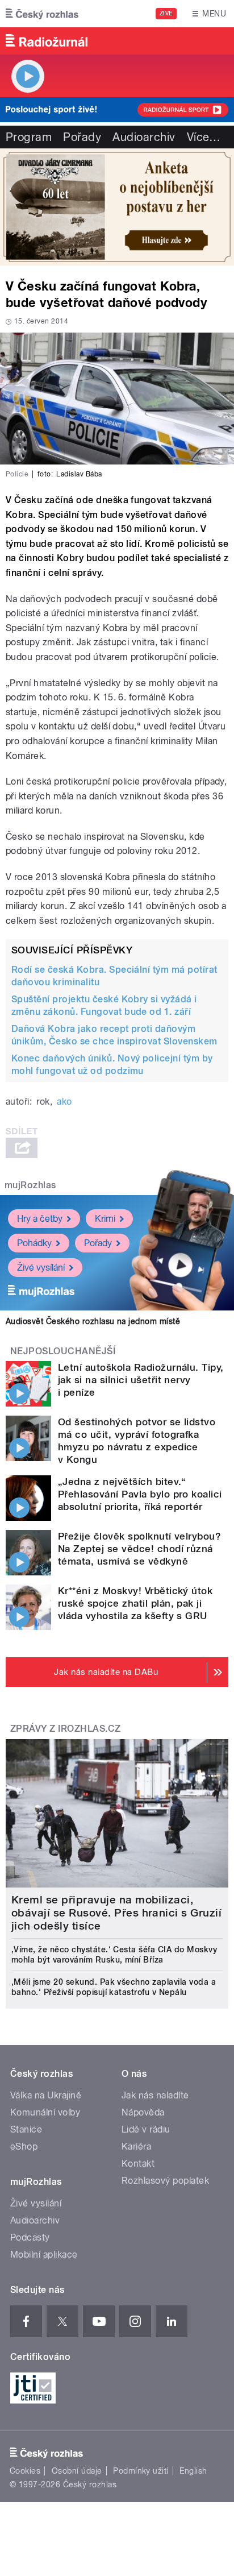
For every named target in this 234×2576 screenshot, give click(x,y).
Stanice (26, 2129)
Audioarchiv (144, 137)
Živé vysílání (41, 1268)
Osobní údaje (77, 2471)
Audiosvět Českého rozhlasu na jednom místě (93, 1321)
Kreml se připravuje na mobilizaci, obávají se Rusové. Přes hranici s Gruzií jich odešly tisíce (116, 1913)
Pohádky (34, 1243)
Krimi (105, 1219)
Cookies (25, 2471)
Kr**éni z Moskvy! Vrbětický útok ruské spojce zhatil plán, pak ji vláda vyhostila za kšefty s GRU (135, 1603)
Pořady (82, 137)
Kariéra (136, 2146)
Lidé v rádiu (146, 2129)
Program (29, 137)
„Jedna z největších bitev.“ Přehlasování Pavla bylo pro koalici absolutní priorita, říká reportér (140, 1494)
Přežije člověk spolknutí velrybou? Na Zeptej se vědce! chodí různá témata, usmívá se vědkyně (139, 1549)
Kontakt (138, 2164)
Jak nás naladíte (155, 2095)
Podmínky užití (141, 2471)
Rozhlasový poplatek (165, 2181)
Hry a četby (40, 1219)
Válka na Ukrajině (46, 2095)
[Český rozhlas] (42, 14)
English (193, 2471)
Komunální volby (45, 2112)
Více (204, 137)
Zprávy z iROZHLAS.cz (66, 1729)
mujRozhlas (30, 1185)
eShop (24, 2146)
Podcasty (30, 2237)
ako (64, 1102)
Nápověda (143, 2112)
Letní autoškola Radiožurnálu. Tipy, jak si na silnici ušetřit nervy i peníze (141, 1380)
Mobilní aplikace (44, 2254)
